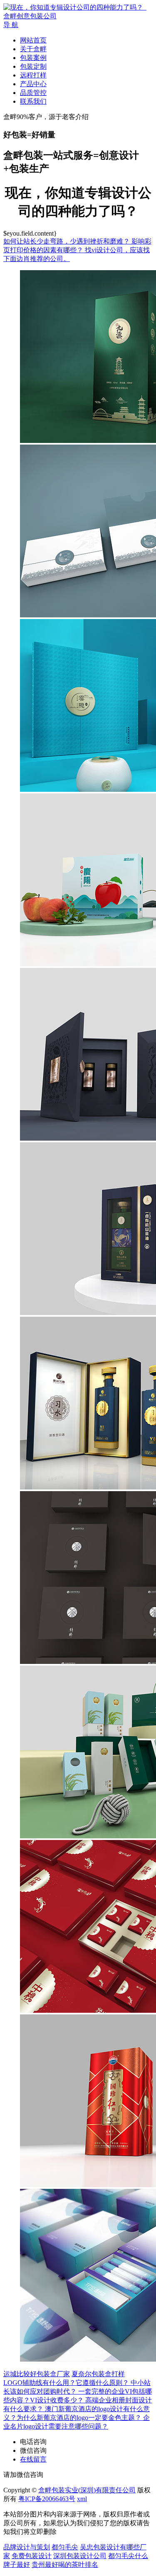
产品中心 (33, 84)
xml (82, 2499)
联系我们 (33, 101)
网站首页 (33, 40)
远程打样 (33, 75)
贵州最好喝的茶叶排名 (65, 2565)
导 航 (11, 25)
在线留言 (33, 2459)
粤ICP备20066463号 (47, 2499)
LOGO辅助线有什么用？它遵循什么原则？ (67, 2383)
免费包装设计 (32, 2556)
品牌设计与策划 (27, 2547)
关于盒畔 (33, 49)
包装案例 (33, 58)
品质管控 (33, 93)
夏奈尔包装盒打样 (98, 2374)
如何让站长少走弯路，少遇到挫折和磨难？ (67, 241)
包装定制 (33, 66)
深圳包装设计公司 (80, 2556)
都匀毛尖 (65, 2547)
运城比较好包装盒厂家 (37, 2374)
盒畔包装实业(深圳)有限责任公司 (87, 2490)
